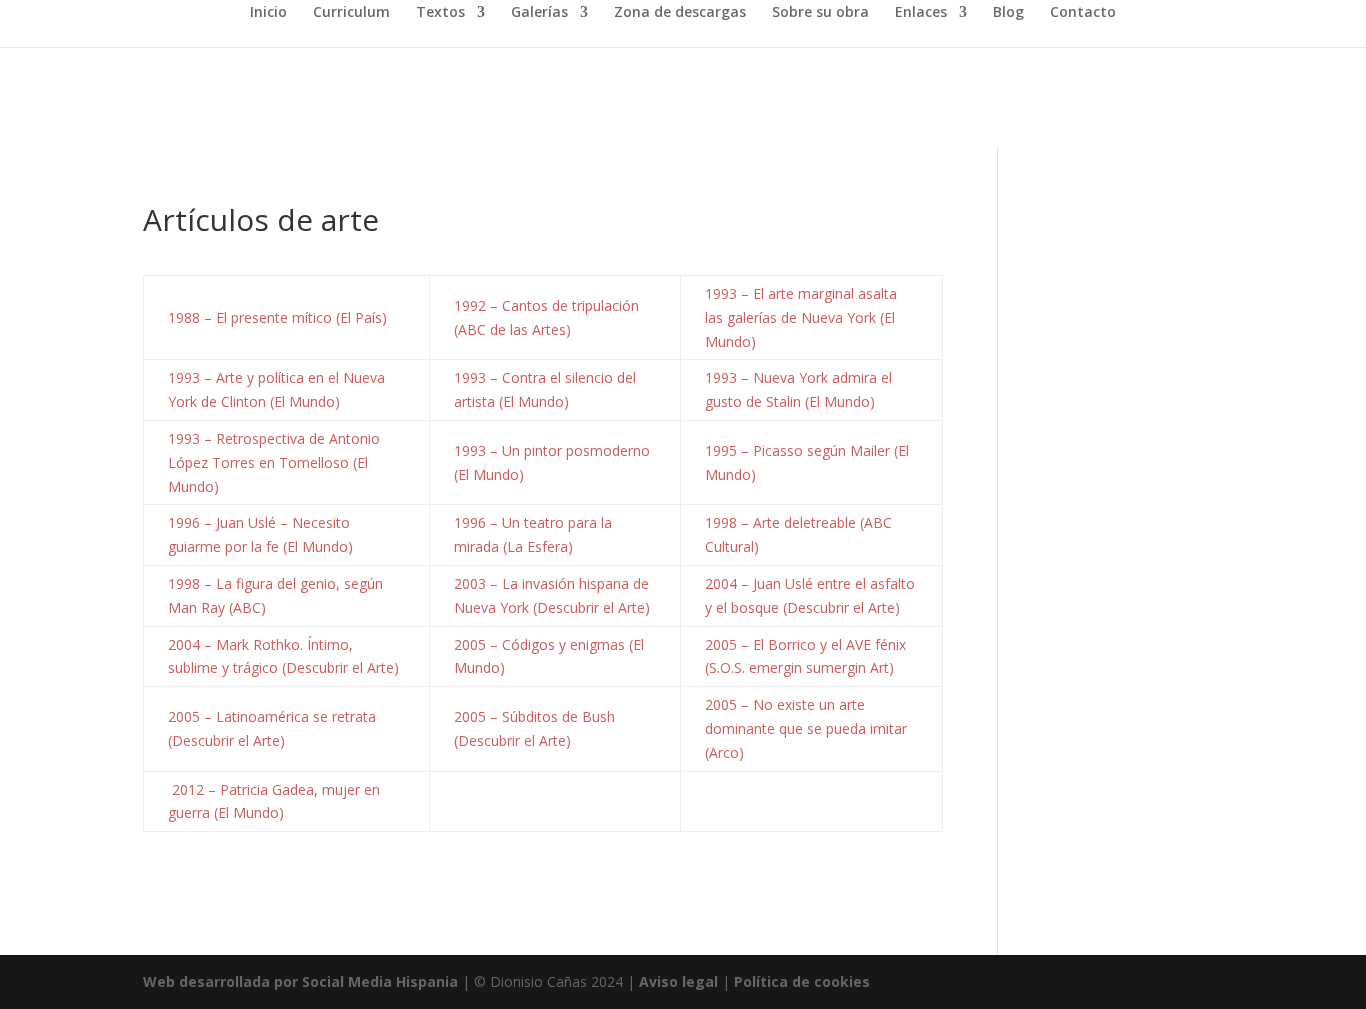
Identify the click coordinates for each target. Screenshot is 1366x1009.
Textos (440, 13)
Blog (1008, 13)
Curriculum (351, 13)
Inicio (268, 13)
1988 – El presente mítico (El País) (277, 317)
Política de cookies (802, 981)
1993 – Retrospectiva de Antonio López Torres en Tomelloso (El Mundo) (274, 462)
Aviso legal (678, 981)
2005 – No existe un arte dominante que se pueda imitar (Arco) (806, 728)
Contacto (1083, 13)
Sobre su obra (820, 13)
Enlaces (921, 13)
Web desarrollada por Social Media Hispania (300, 981)
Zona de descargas (680, 13)
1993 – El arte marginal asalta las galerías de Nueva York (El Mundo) (801, 317)
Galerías (539, 13)
